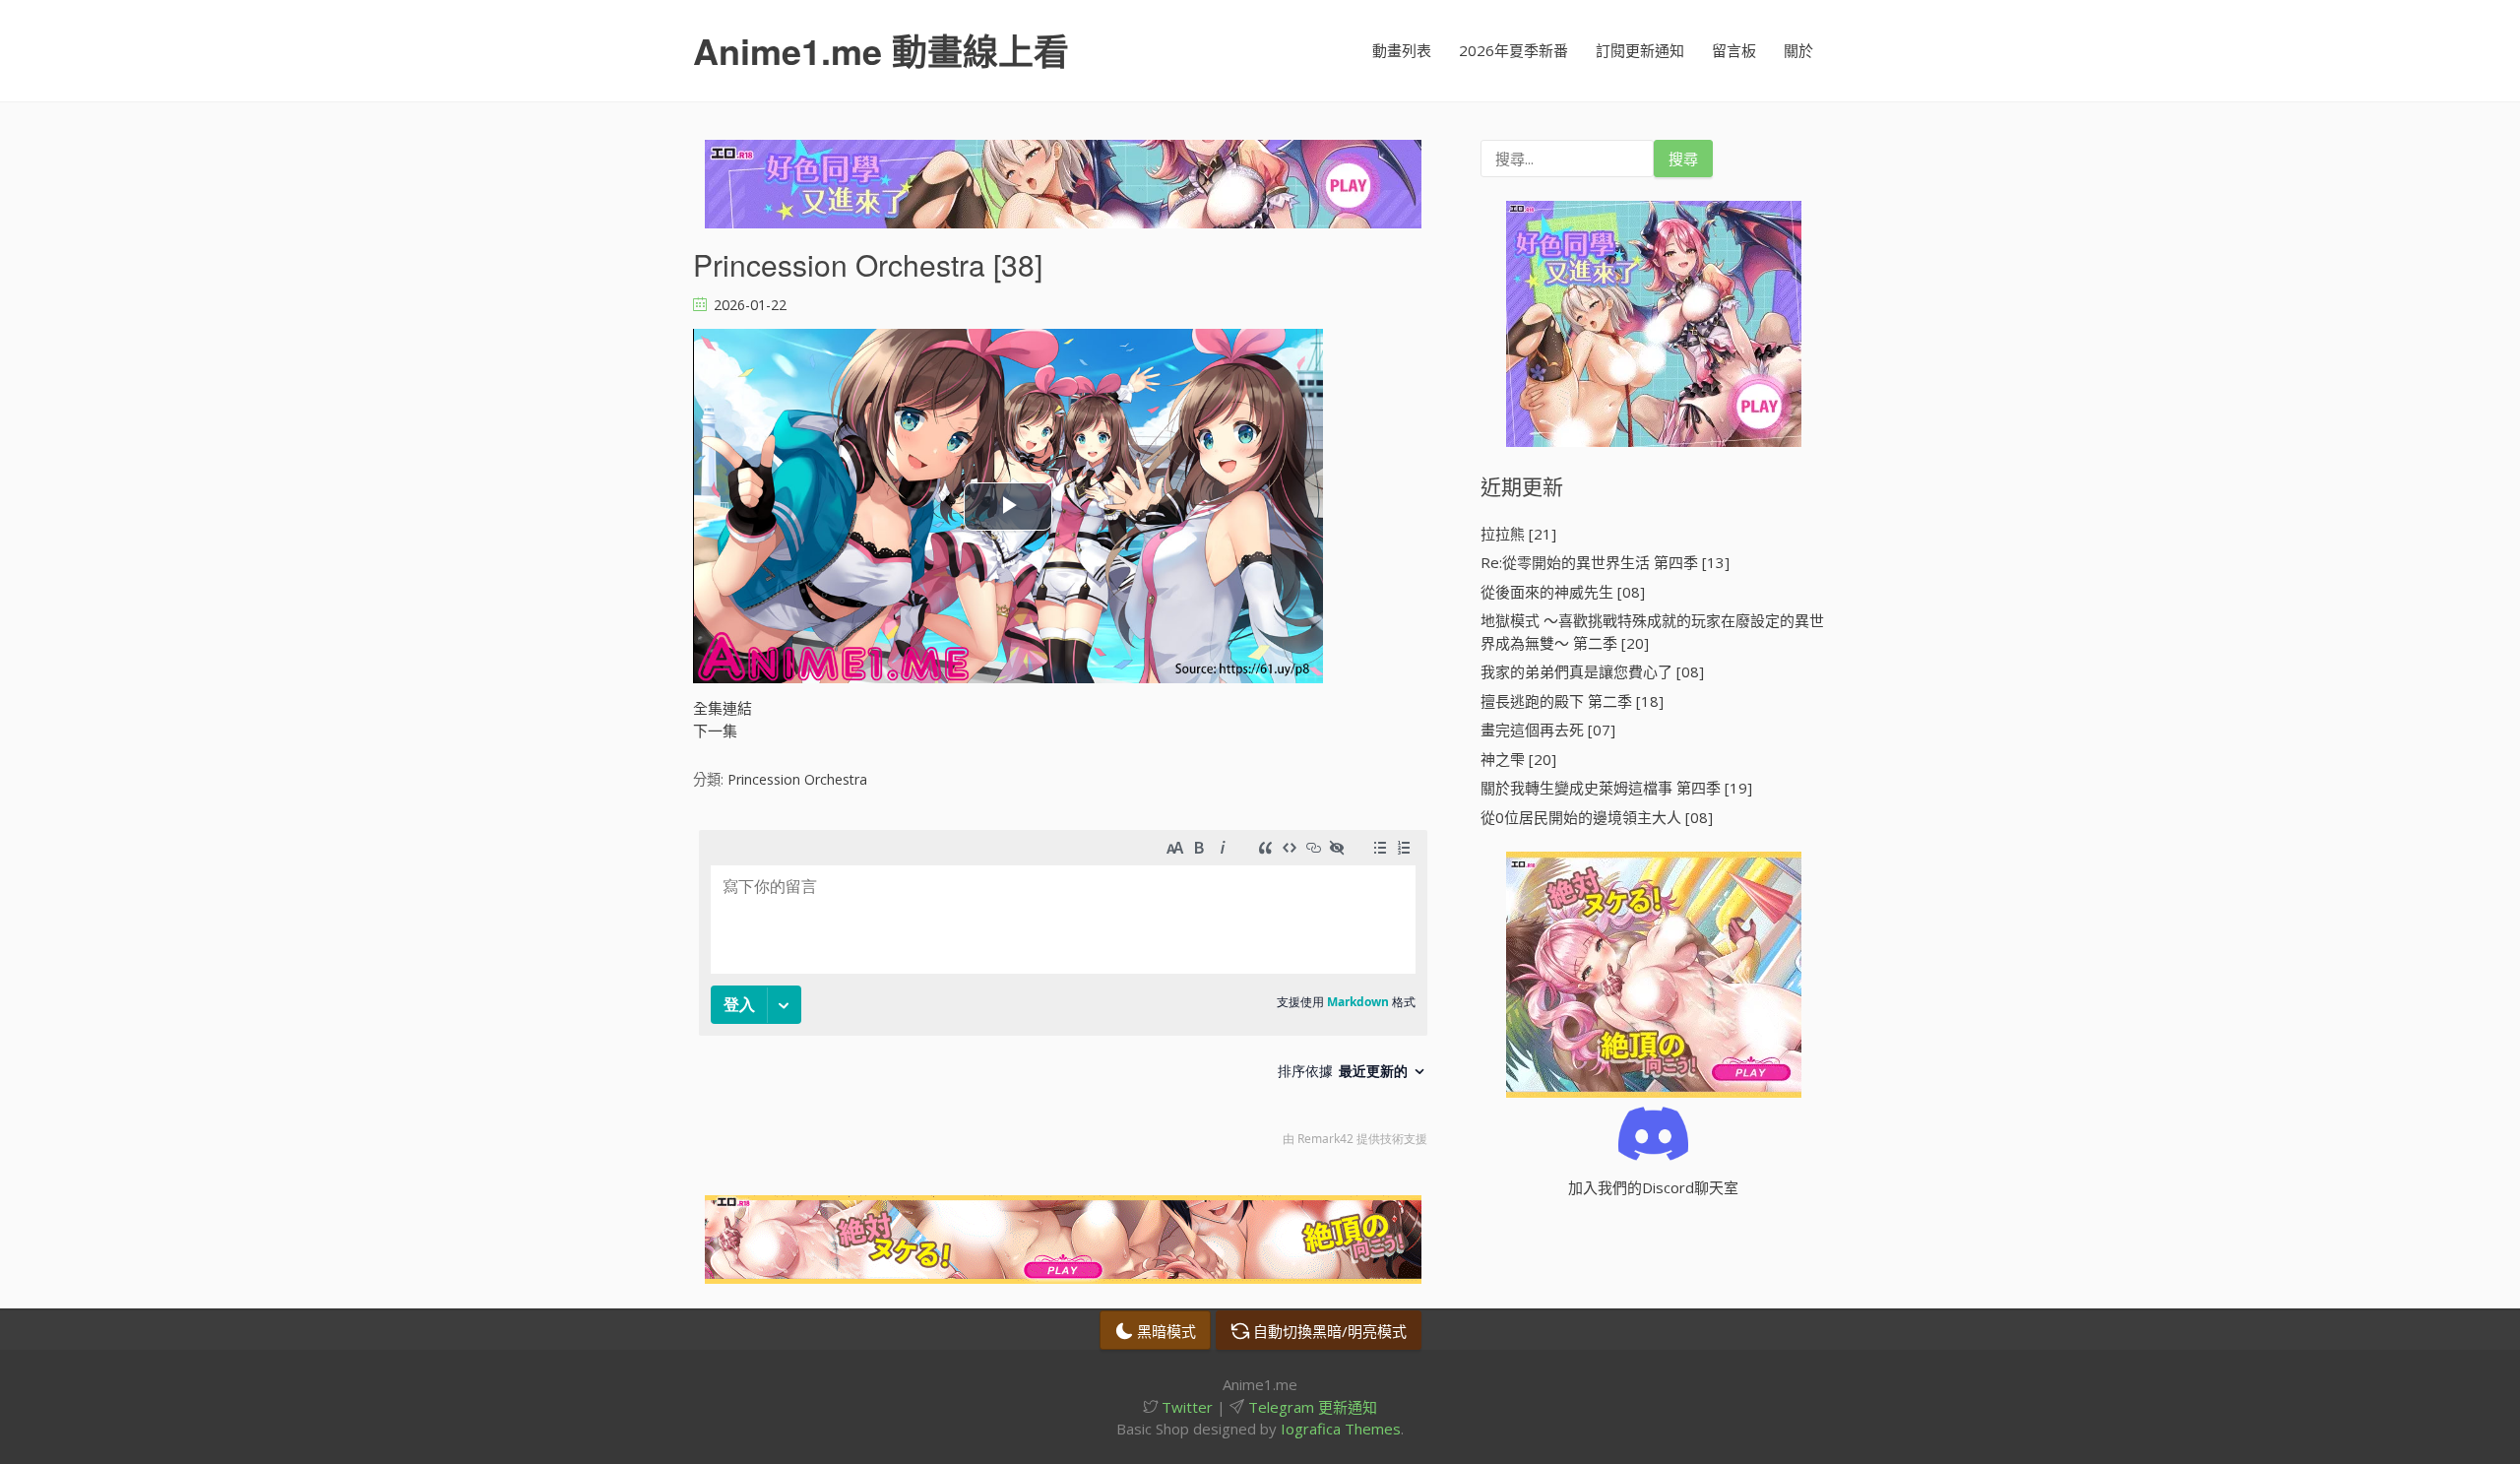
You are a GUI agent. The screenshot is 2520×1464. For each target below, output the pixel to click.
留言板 (1734, 50)
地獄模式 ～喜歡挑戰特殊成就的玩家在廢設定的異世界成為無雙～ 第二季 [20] (1652, 632)
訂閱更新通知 (1640, 50)
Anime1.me (881, 50)
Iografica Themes (1341, 1429)
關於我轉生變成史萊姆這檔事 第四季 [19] (1616, 788)
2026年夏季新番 (1513, 50)
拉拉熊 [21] (1518, 534)
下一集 (715, 731)
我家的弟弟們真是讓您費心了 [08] (1592, 671)
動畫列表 (1402, 50)
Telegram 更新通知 (1311, 1407)
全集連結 (723, 708)
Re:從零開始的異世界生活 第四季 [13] (1605, 562)
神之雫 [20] (1518, 759)
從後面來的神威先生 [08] (1563, 592)
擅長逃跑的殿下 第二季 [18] (1572, 701)
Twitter (1185, 1407)
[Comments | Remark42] (1063, 993)
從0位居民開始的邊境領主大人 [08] (1597, 817)
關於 (1798, 50)
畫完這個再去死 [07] (1548, 730)
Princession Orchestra (797, 779)
